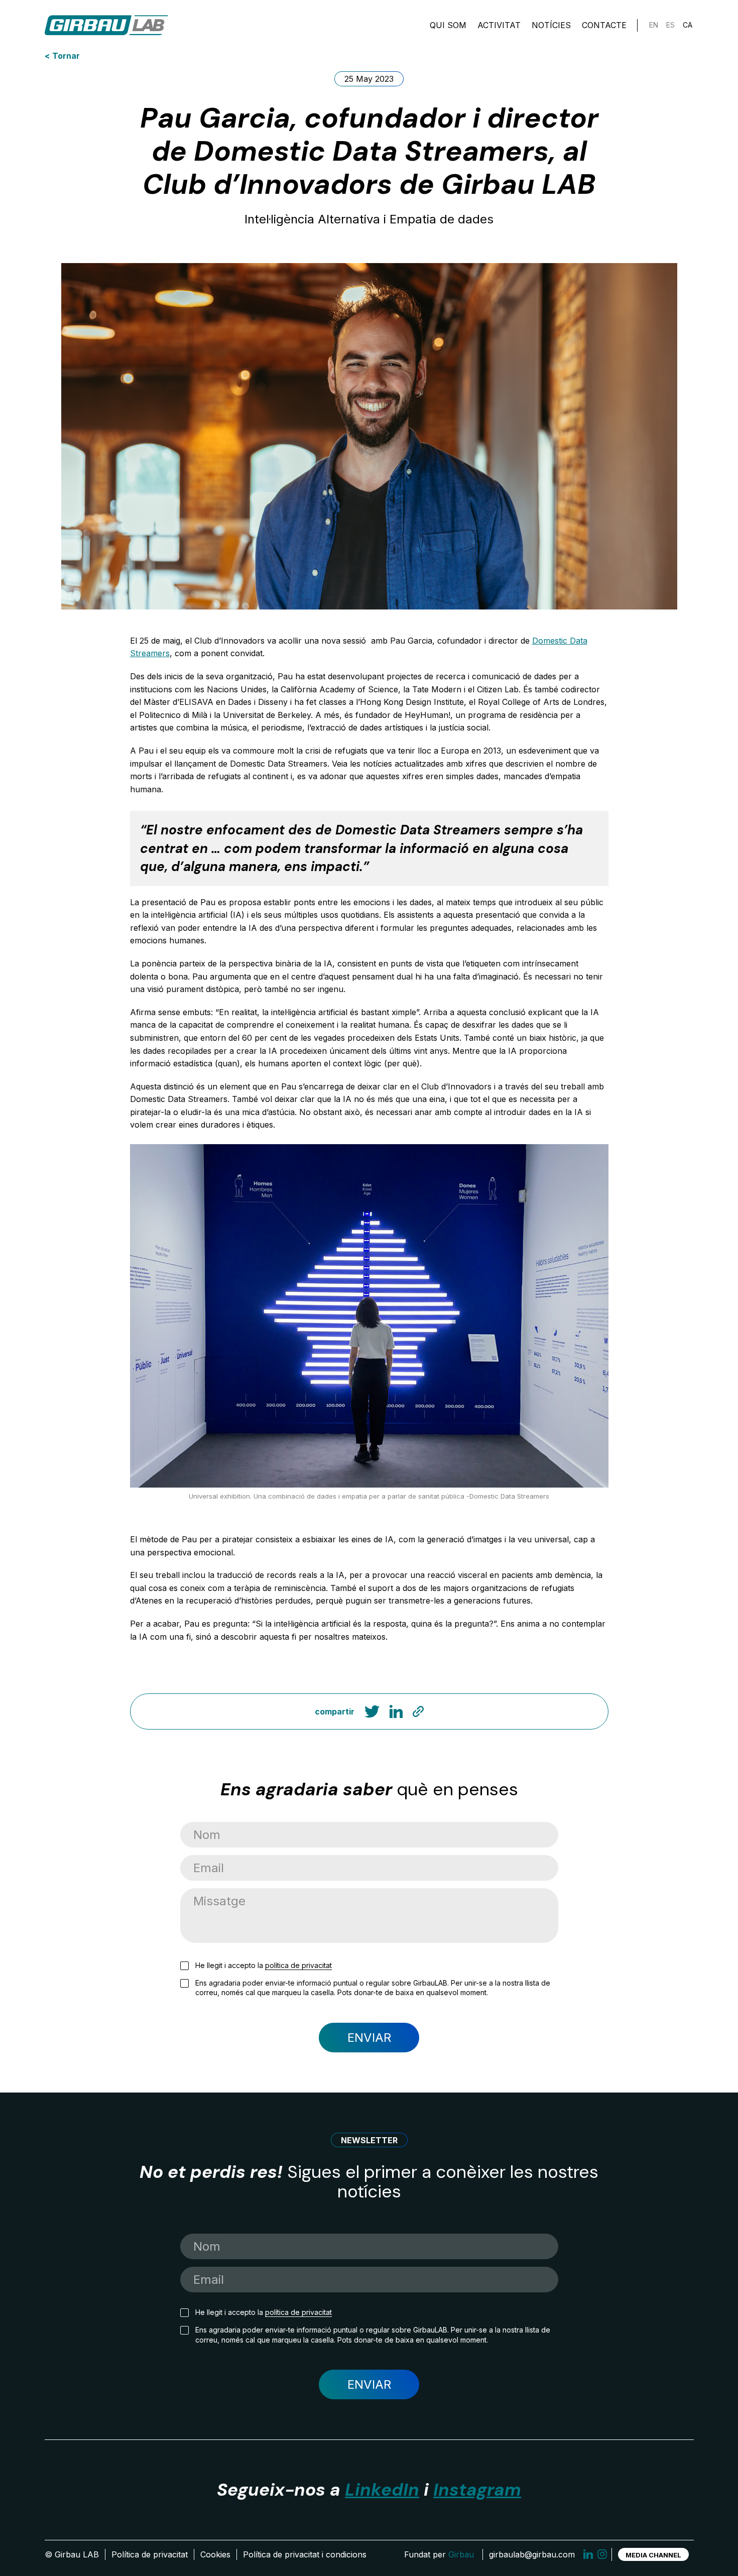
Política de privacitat (150, 2554)
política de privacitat (298, 1965)
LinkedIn (382, 2490)
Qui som (448, 25)
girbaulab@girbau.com (532, 2554)
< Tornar (62, 56)
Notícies (551, 25)
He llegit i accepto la (264, 1965)
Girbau (461, 2554)
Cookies (215, 2554)
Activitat (499, 25)
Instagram (477, 2490)
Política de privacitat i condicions (305, 2554)
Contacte (604, 25)
